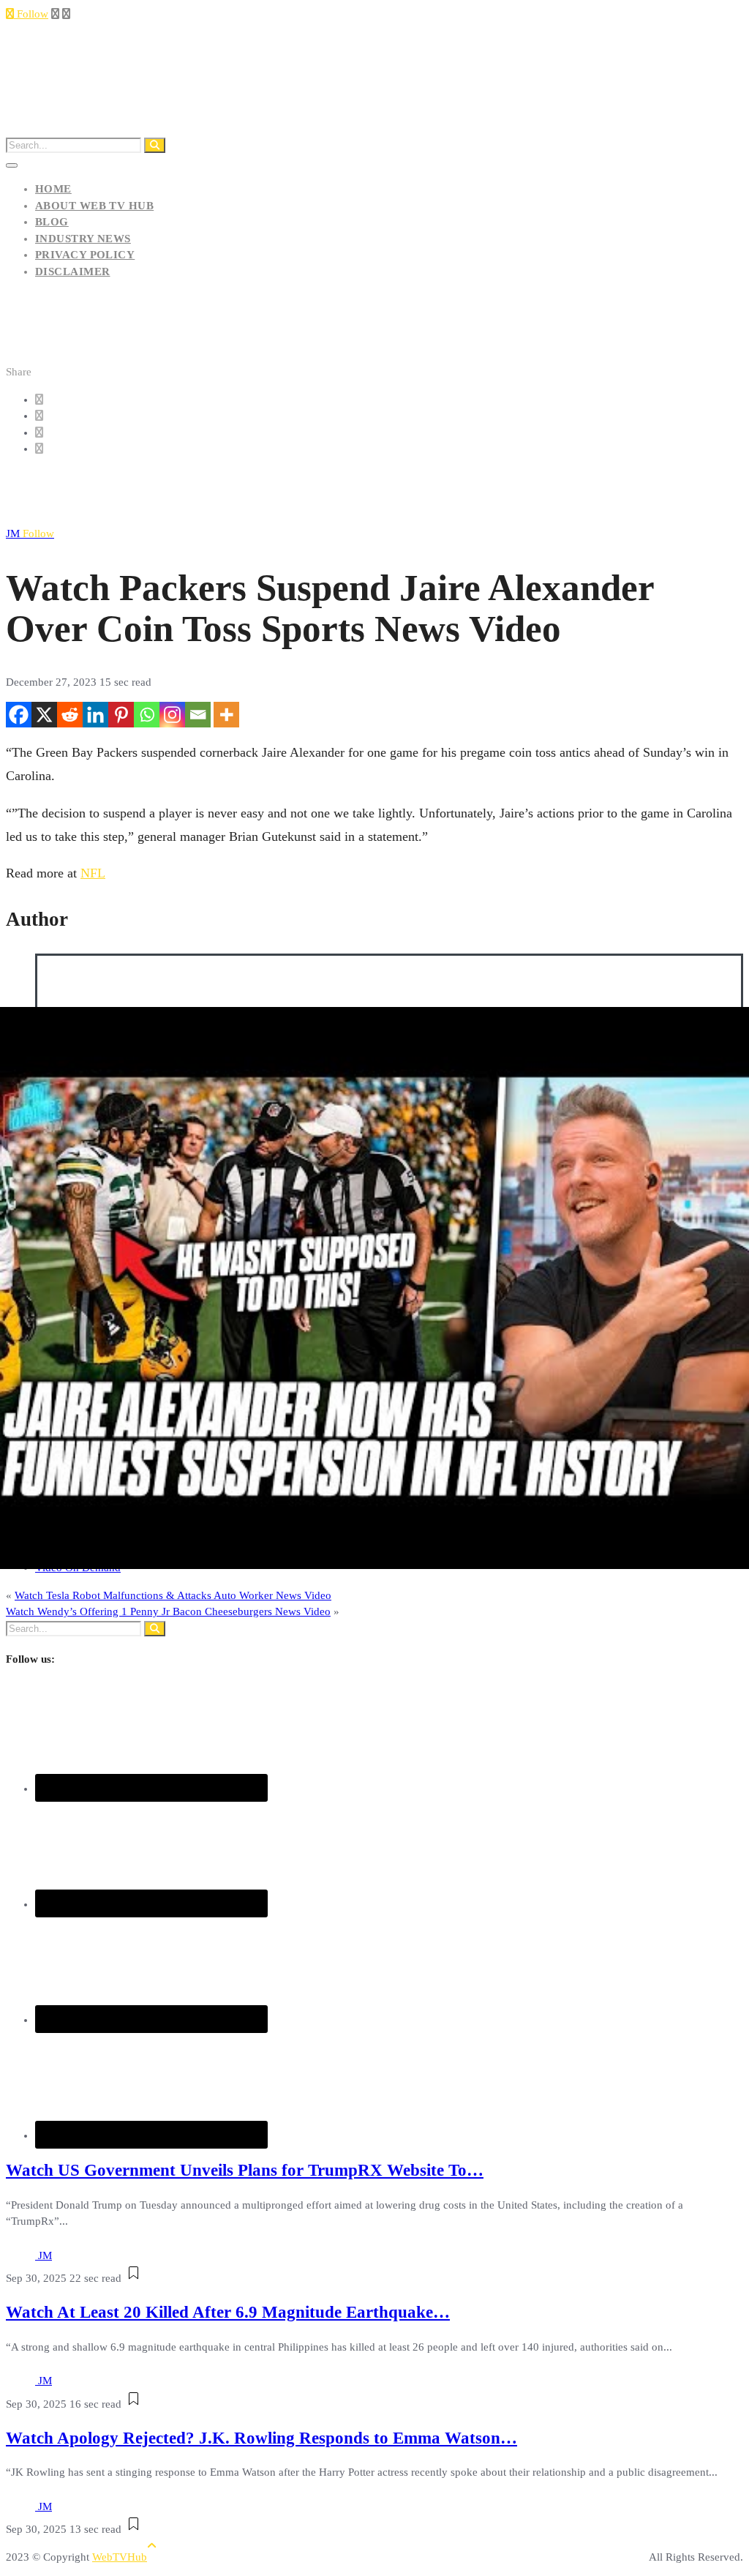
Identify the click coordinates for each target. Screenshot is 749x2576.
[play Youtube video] (374, 1288)
